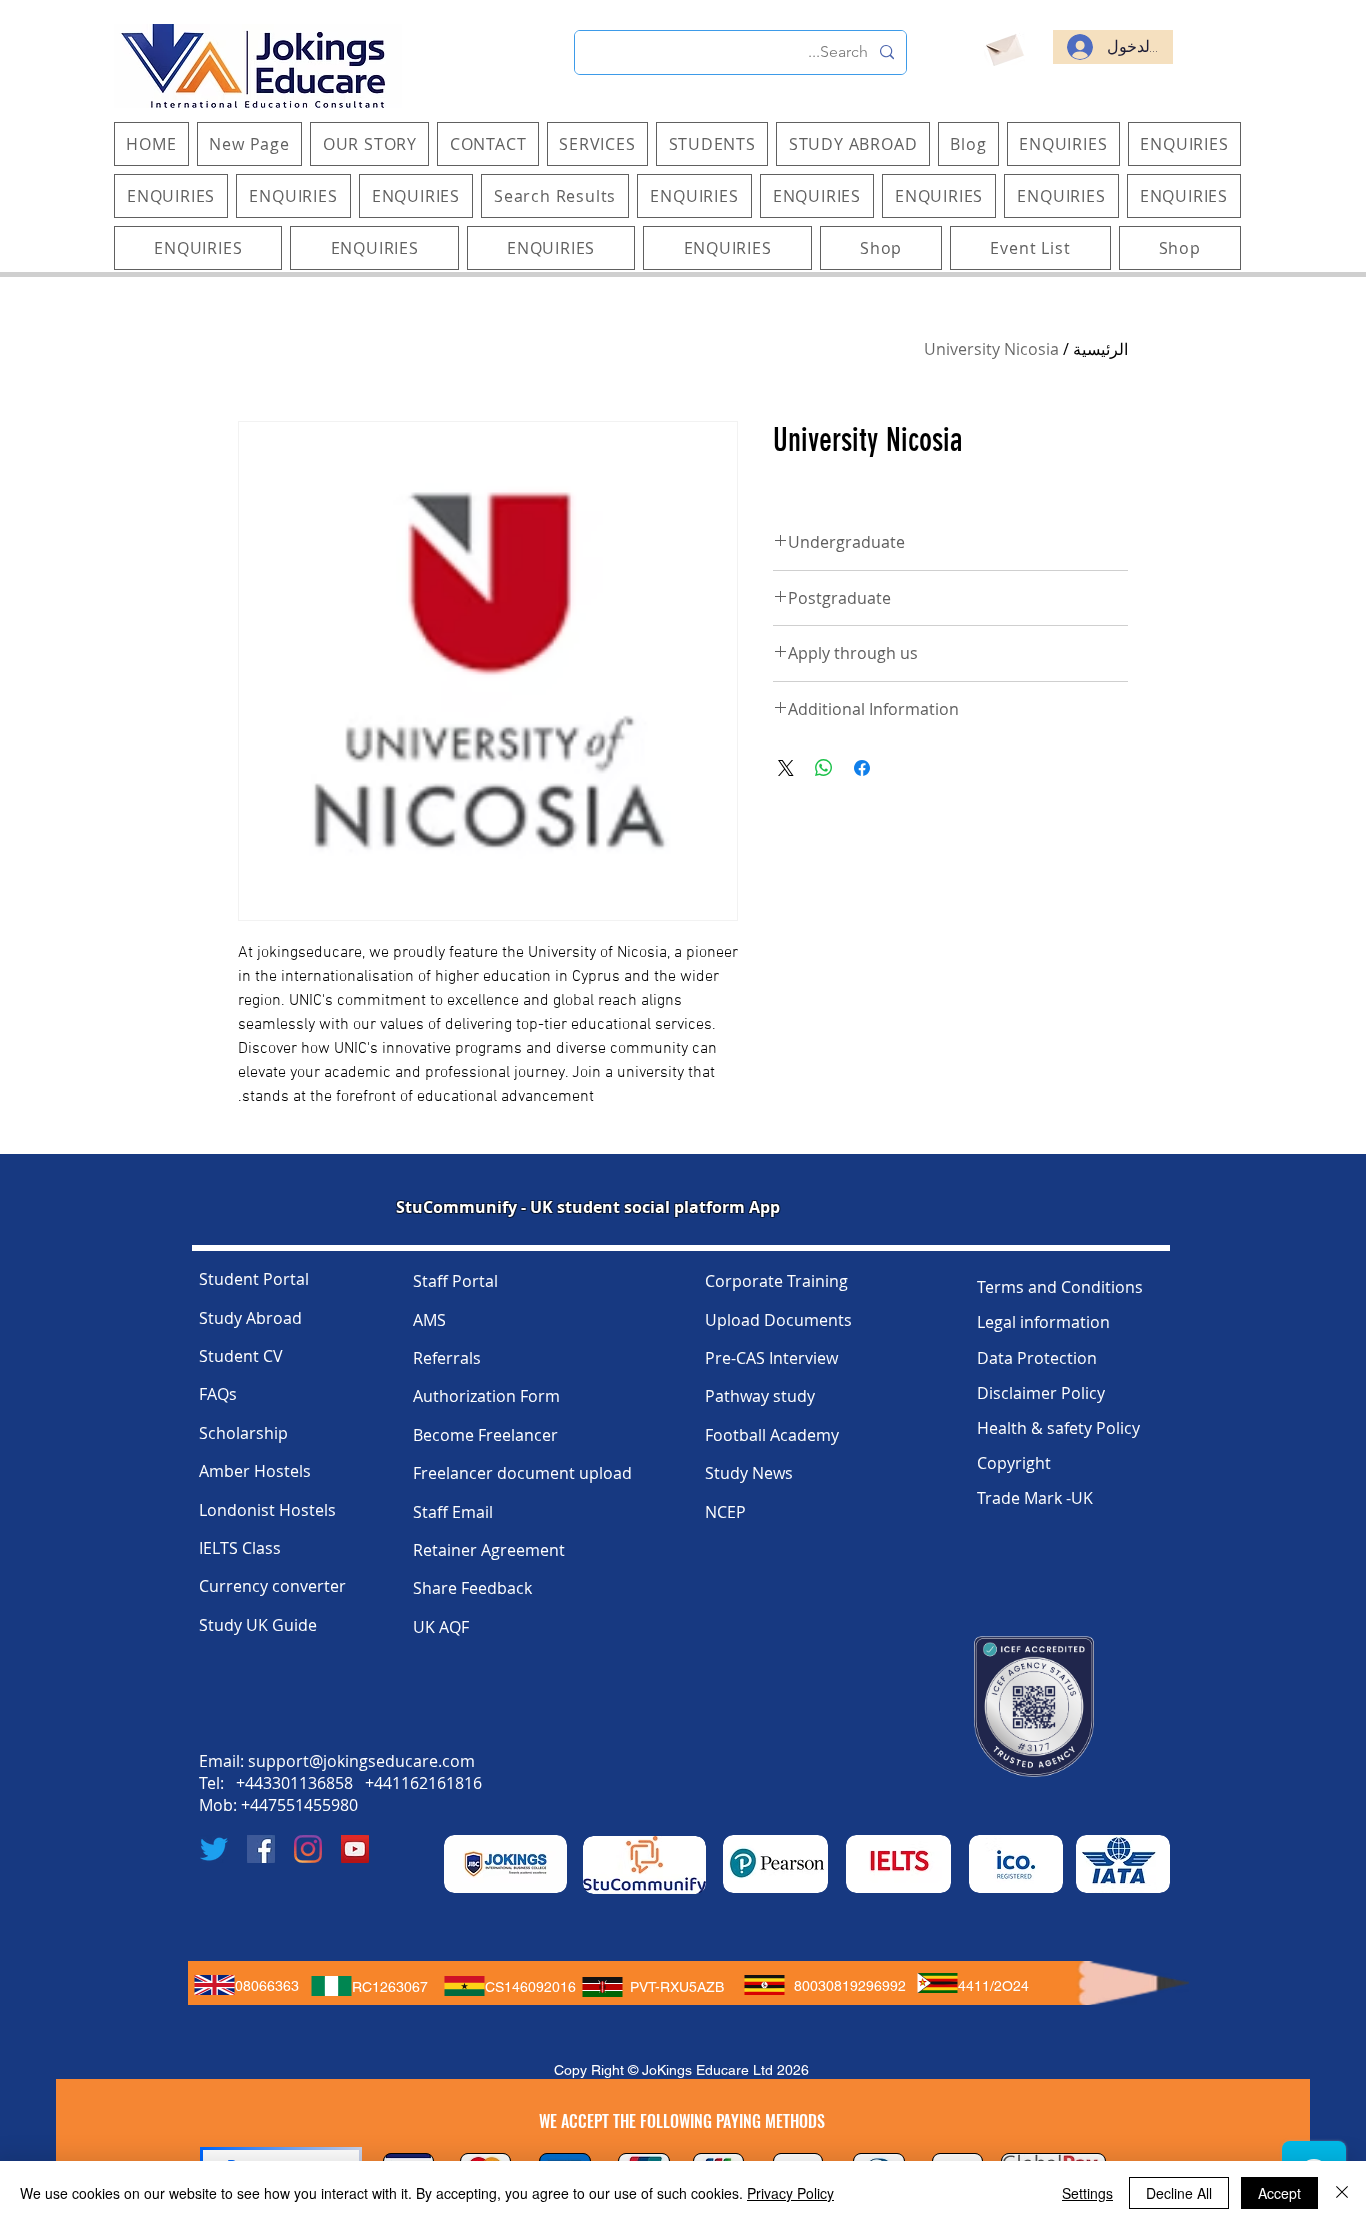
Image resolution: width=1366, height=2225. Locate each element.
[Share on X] (786, 768)
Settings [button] (1087, 2193)
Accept (1279, 2193)
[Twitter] (214, 1849)
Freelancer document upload (522, 1473)
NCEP (725, 1512)
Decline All (1179, 2193)
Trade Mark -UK (1035, 1498)
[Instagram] (308, 1849)
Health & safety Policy (1058, 1428)
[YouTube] (355, 1849)
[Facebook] (261, 1849)
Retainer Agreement (489, 1550)
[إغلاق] (1342, 2193)
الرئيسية (1100, 349)
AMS (429, 1320)
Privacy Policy (790, 2193)
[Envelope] (1003, 47)
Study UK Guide (258, 1625)
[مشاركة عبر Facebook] (862, 768)
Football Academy (772, 1435)
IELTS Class (240, 1548)
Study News (749, 1473)
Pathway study (760, 1396)
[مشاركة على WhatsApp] (824, 768)
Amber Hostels (255, 1471)
